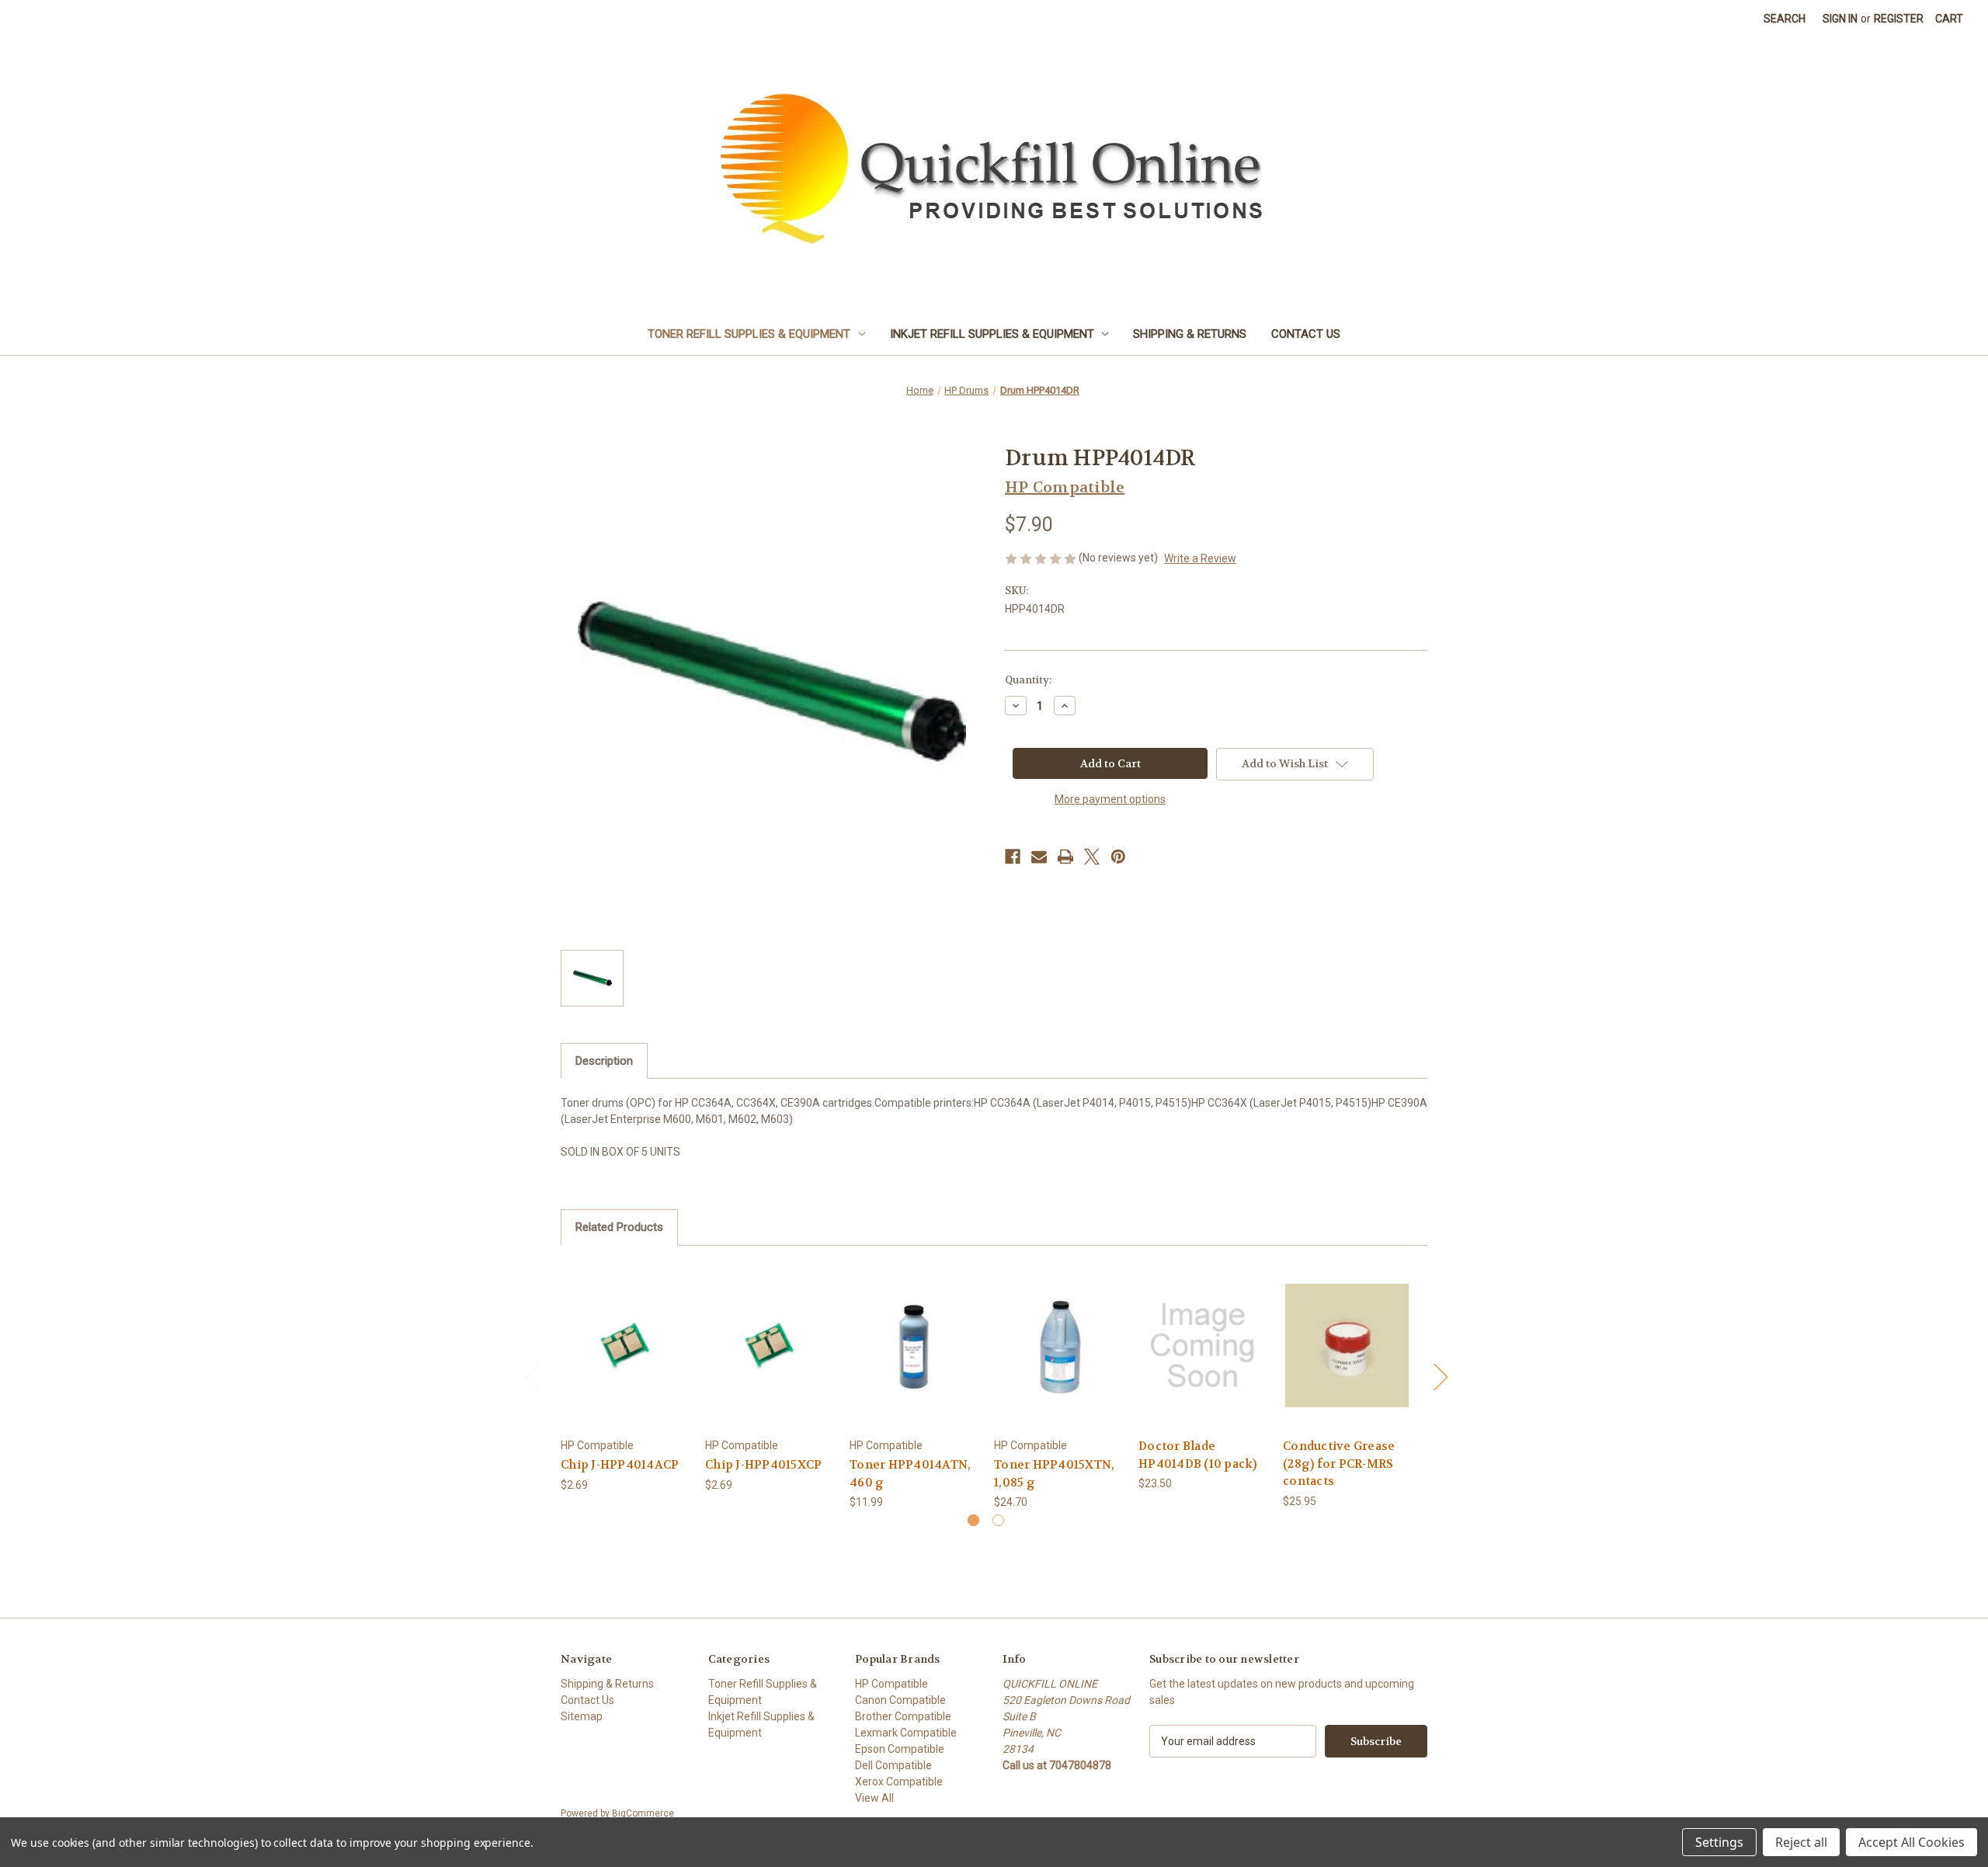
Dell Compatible (893, 1765)
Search (1785, 19)
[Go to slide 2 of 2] (998, 1520)
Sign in (1840, 19)
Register (1899, 19)
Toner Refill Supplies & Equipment (749, 334)
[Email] (1039, 857)
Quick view (624, 1332)
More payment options (1110, 799)
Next (1441, 1376)
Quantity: (1028, 680)
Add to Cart (625, 1359)
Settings (1719, 1842)
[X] (1092, 857)
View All (874, 1798)
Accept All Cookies (1912, 1842)
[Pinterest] (1118, 857)
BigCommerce (643, 1813)
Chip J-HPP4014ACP (620, 1465)
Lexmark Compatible (906, 1733)
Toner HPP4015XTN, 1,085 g (1054, 1474)
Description (604, 1061)
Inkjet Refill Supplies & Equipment (992, 334)
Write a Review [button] (1200, 558)
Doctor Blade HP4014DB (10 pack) (1198, 1455)
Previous (532, 1376)
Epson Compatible (900, 1749)
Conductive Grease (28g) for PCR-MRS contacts (1339, 1464)
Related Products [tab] (619, 1227)
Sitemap (582, 1716)
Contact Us (1306, 334)
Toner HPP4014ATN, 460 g (910, 1474)
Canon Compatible (900, 1700)
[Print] (1065, 857)
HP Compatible (891, 1684)
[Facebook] (1013, 857)
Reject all (1801, 1842)
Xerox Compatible (899, 1782)
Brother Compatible (903, 1716)
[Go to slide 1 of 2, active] (973, 1520)
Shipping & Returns (1190, 334)
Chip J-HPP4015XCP (763, 1465)
